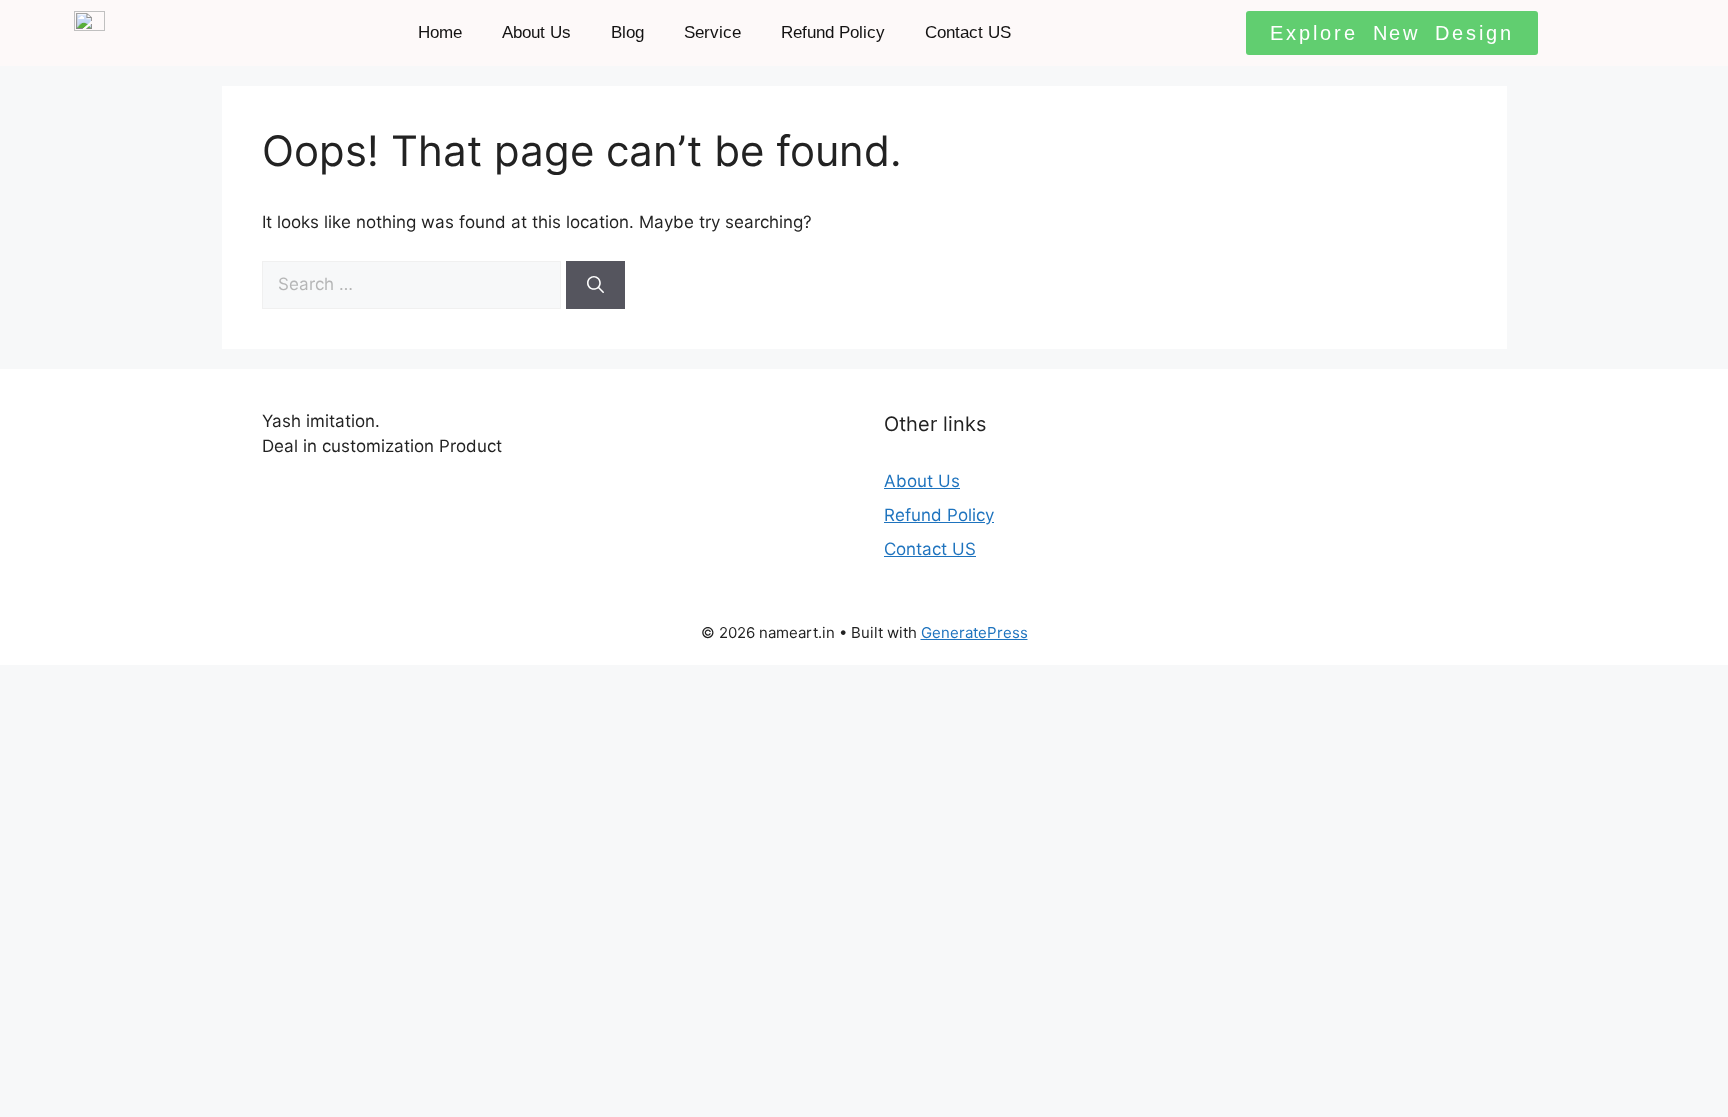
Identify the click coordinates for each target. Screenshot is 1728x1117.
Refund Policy (833, 32)
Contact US (968, 32)
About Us (536, 32)
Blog (627, 32)
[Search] (595, 285)
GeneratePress (974, 632)
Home (440, 32)
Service (712, 32)
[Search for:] (414, 284)
